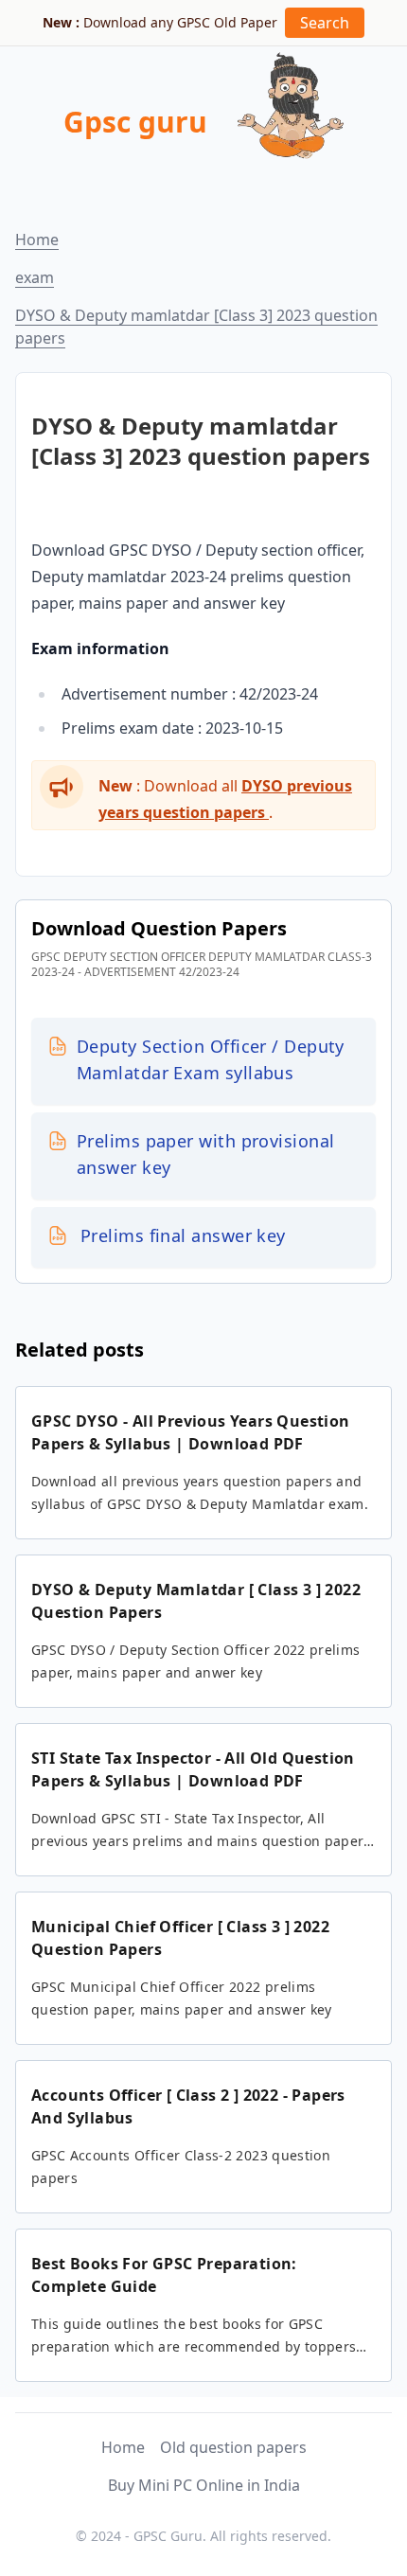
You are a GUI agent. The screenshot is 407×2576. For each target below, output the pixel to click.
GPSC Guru (168, 2536)
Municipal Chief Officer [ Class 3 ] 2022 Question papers (180, 1938)
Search (325, 23)
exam (35, 277)
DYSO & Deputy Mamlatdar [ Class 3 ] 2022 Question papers (196, 1601)
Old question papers (233, 2447)
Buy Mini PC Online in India (204, 2485)
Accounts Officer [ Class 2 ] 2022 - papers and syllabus (188, 2106)
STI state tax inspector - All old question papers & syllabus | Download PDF (193, 1769)
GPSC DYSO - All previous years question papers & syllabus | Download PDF (191, 1432)
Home (37, 240)
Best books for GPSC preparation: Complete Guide (164, 2275)
